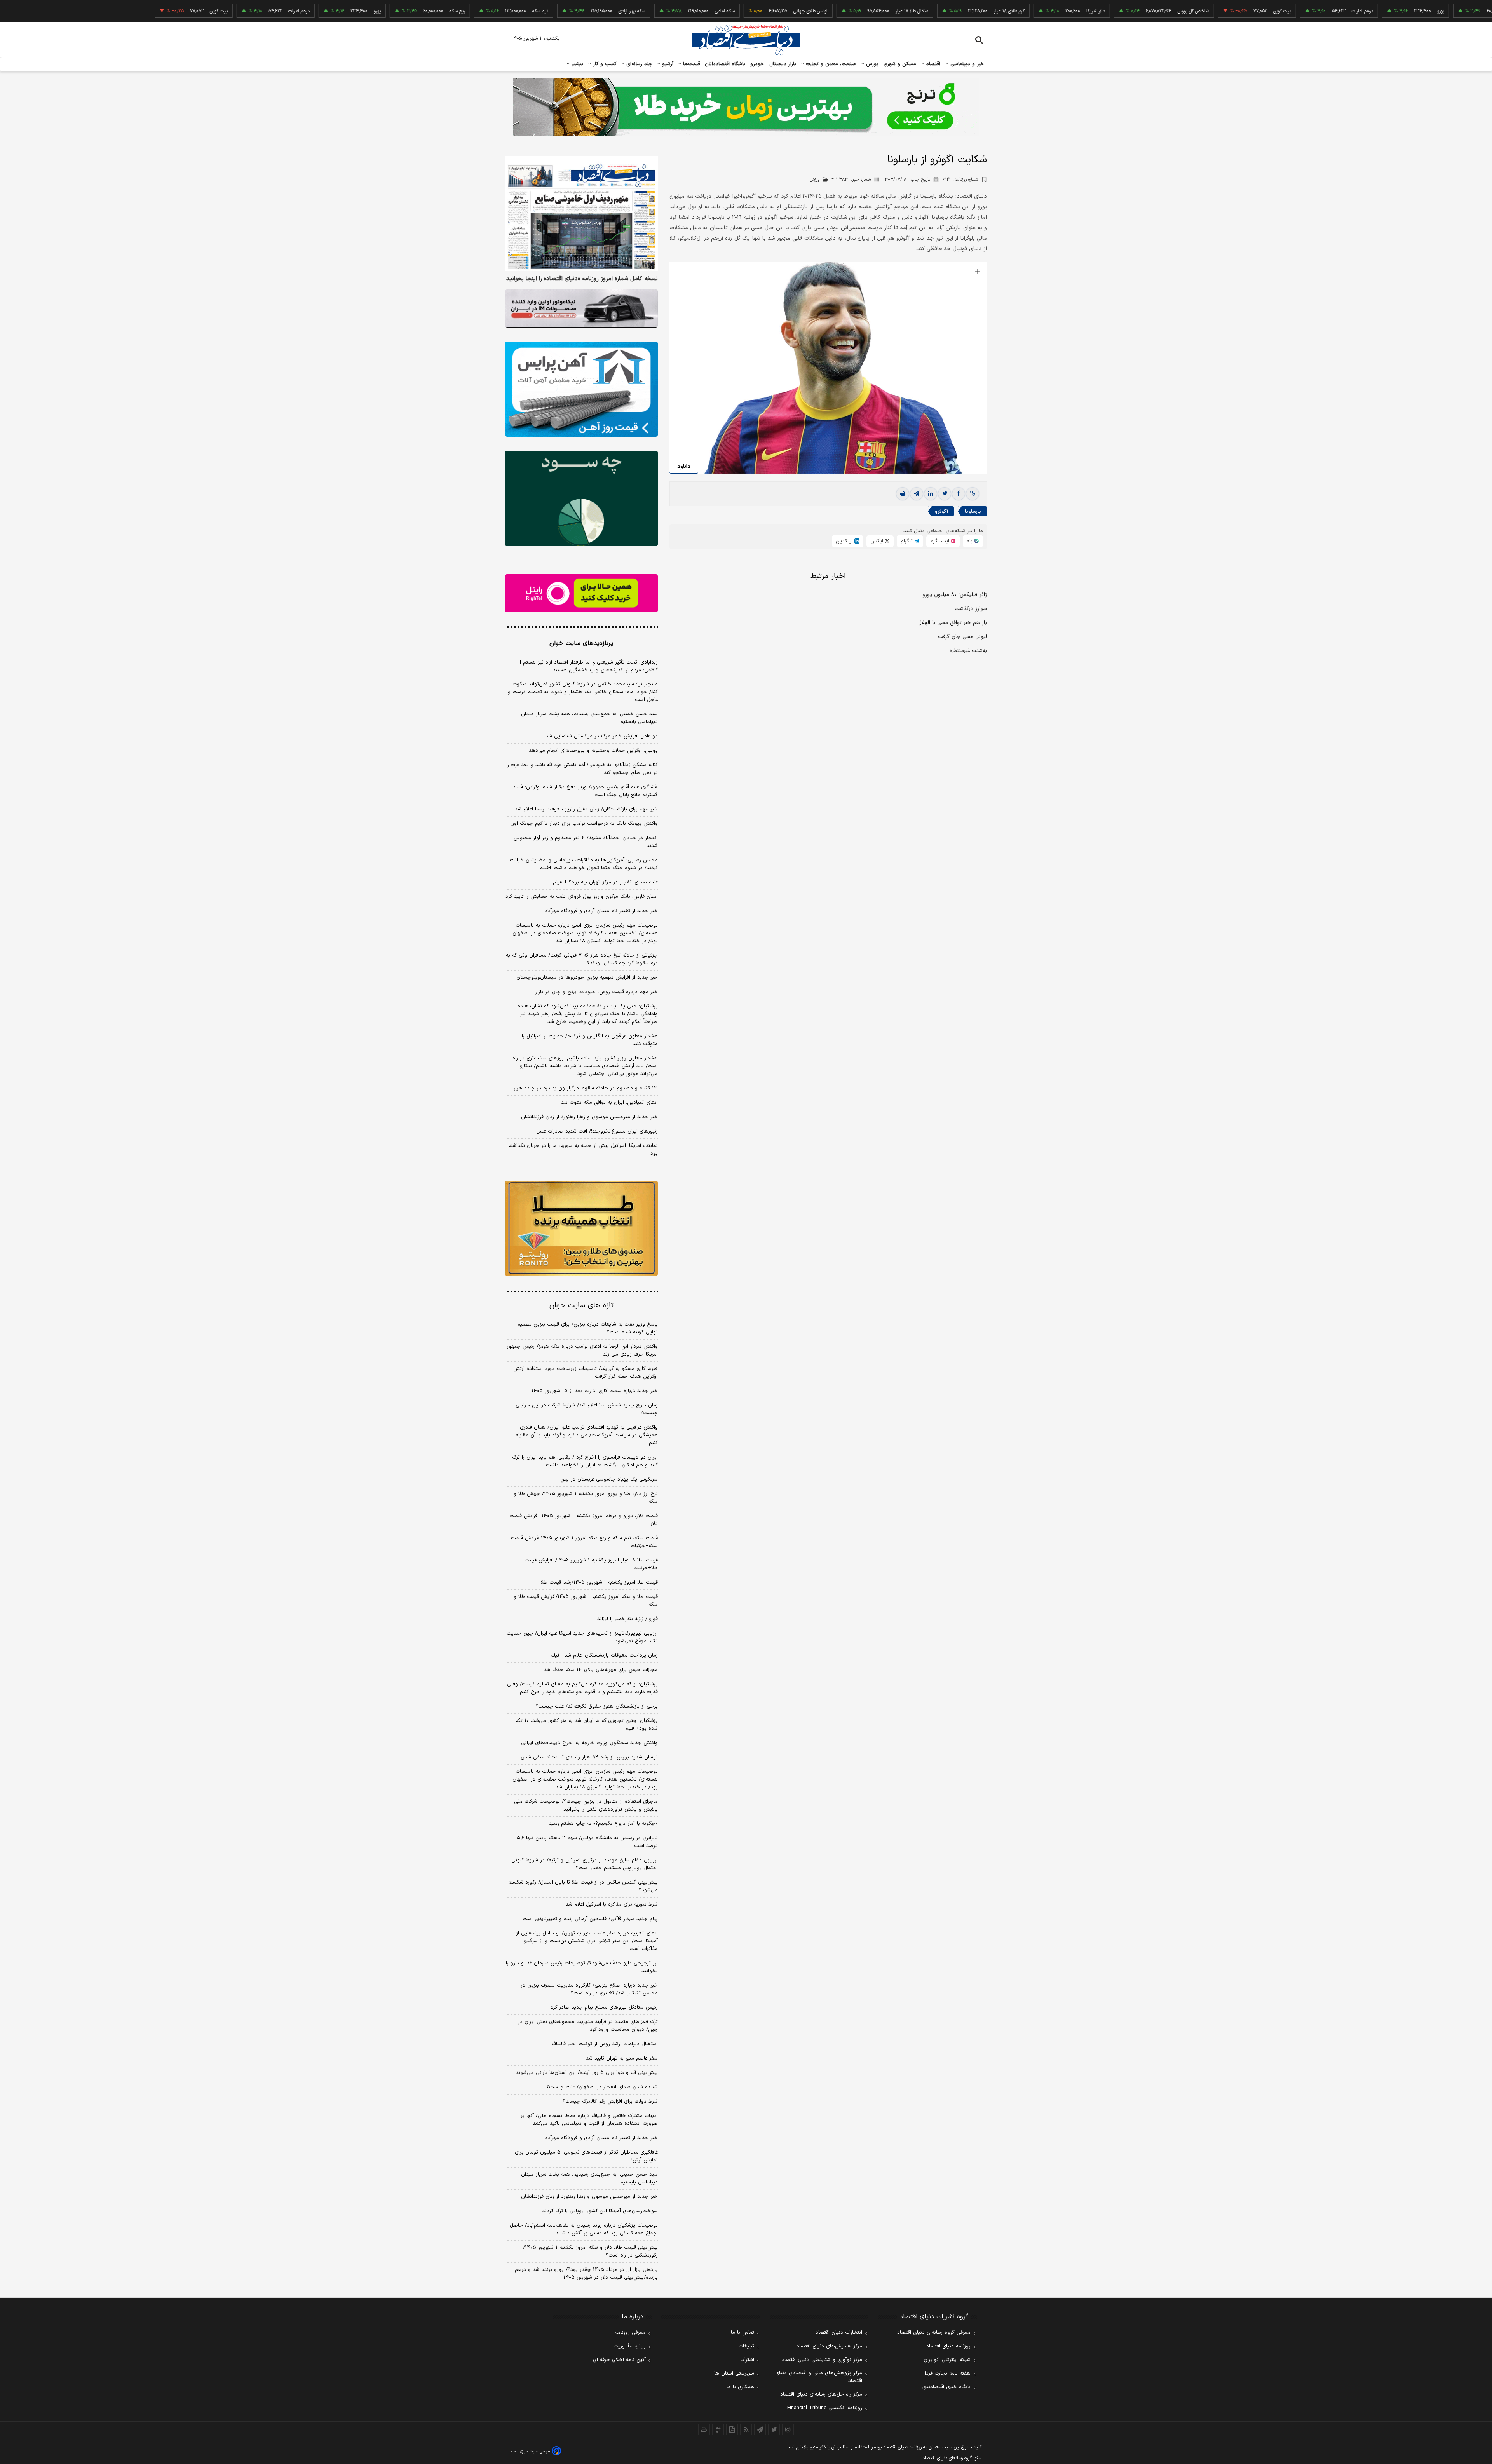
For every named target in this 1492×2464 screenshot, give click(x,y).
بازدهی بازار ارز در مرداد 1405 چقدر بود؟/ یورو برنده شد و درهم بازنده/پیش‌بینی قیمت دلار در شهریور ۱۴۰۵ (586, 2274)
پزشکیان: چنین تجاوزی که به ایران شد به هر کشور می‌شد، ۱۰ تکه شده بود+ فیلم (587, 1725)
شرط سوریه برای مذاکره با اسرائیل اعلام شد (612, 1905)
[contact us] (718, 2429)
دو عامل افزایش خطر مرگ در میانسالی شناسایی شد (602, 736)
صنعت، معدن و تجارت (830, 64)
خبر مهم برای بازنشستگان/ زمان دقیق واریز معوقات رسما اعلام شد (586, 809)
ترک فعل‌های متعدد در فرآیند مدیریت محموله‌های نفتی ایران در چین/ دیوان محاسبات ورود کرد (588, 2026)
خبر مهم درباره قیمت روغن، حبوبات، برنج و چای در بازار (597, 992)
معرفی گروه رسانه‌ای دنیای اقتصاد (934, 2333)
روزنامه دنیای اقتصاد (948, 2346)
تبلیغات (746, 2346)
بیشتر (576, 64)
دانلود (684, 466)
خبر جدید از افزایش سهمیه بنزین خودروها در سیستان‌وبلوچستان (587, 978)
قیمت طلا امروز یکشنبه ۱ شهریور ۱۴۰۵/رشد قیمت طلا (599, 1582)
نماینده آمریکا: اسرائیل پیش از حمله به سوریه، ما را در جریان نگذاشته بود (583, 1150)
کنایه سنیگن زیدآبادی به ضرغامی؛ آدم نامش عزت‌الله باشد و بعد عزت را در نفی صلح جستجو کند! (582, 769)
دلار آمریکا (1004, 11)
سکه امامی (633, 11)
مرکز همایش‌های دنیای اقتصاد (829, 2346)
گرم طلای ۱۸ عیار (917, 11)
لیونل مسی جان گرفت (962, 637)
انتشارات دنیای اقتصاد (839, 2333)
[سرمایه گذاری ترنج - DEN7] (746, 107)
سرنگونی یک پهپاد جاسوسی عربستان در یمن (609, 1479)
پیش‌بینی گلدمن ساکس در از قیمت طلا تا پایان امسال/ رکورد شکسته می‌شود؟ (583, 1886)
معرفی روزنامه (630, 2333)
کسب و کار (604, 64)
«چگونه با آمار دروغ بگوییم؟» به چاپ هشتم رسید (603, 1824)
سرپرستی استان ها (734, 2373)
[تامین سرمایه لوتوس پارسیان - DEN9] (581, 498)
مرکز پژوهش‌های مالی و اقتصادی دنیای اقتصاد (819, 2377)
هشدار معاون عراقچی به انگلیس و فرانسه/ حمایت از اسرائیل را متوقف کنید (590, 1040)
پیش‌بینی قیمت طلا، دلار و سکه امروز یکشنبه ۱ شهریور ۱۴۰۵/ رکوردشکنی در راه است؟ (590, 2251)
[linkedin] (931, 494)
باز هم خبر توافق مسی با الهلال (953, 623)
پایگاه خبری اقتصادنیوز (946, 2387)
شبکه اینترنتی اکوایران (947, 2360)
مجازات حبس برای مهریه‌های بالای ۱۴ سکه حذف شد (601, 1670)
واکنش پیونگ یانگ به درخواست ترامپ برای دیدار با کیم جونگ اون (584, 824)
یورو (1349, 11)
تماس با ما (743, 2333)
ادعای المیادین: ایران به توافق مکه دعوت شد (609, 1103)
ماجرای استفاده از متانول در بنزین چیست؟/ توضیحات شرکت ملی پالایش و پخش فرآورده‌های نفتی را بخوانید (586, 1805)
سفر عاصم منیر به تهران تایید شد (622, 2058)
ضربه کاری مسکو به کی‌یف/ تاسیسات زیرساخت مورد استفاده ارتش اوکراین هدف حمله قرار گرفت (586, 1373)
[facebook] (959, 494)
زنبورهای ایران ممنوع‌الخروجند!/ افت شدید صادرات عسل (597, 1131)
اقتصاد (932, 64)
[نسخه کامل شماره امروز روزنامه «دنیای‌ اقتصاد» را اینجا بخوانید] (581, 213)
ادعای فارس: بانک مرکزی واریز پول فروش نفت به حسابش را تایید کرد (582, 897)
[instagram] (788, 2429)
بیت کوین (1190, 11)
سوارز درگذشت (971, 609)
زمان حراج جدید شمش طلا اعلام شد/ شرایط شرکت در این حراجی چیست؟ (587, 1409)
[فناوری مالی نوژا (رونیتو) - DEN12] (581, 1229)
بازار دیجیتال (783, 64)
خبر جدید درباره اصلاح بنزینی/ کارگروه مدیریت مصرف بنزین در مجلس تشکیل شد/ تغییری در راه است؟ (589, 1989)
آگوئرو (941, 511)
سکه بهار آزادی (540, 11)
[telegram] (917, 494)
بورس (871, 64)
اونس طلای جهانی (718, 11)
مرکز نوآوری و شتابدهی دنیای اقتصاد (822, 2360)
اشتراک (747, 2360)
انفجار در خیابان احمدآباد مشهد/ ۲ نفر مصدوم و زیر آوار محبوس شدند (586, 842)
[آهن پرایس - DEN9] (581, 389)
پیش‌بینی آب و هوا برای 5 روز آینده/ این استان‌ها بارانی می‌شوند (587, 2073)
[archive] (704, 2429)
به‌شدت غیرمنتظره (968, 651)
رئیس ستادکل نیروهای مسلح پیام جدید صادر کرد (604, 2007)
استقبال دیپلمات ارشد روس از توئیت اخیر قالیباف (605, 2044)
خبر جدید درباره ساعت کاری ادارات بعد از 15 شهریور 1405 (595, 1391)
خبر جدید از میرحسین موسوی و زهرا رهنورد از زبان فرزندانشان (589, 1117)
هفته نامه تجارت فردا (948, 2373)
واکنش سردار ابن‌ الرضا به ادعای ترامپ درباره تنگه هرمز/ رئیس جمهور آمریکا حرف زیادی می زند (582, 1350)
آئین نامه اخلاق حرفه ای (619, 2360)
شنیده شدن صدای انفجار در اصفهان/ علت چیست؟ (602, 2087)
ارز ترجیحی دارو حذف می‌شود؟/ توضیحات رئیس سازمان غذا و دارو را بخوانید (582, 1967)
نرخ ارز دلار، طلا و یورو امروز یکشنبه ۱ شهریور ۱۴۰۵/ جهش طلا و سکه (586, 1498)
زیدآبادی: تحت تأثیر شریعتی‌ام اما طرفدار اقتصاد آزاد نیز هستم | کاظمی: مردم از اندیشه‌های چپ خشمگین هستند (589, 666)
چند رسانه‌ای (638, 64)
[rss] (746, 2429)
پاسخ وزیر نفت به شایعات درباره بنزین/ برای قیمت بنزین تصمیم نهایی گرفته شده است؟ (587, 1328)
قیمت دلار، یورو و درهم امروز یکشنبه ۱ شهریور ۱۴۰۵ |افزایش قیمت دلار (584, 1520)
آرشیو (667, 64)
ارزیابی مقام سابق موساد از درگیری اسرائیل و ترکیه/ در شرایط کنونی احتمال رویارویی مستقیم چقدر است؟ (585, 1864)
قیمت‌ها (691, 64)
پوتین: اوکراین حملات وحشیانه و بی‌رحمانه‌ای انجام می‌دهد (593, 751)
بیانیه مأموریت (630, 2346)
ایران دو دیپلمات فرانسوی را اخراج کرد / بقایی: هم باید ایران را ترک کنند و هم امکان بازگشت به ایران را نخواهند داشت (585, 1461)
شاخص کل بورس (1101, 11)
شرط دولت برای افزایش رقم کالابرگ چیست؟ (610, 2102)
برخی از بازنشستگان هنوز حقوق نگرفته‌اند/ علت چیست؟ (597, 1706)
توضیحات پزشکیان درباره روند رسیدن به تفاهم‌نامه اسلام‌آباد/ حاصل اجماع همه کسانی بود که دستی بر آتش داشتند (584, 2229)
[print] (903, 494)
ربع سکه (1429, 11)
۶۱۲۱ (960, 179)
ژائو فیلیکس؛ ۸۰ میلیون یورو (955, 595)
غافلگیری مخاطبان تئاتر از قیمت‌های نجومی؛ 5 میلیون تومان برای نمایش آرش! (586, 2156)
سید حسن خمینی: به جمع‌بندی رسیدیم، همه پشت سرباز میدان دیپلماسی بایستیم (589, 718)
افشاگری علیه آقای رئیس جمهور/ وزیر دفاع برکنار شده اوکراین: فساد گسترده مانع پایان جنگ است (585, 791)
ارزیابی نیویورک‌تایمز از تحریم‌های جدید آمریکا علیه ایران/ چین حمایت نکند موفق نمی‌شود (582, 1637)
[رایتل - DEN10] (581, 593)
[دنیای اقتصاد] (746, 40)
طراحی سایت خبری (535, 2451)
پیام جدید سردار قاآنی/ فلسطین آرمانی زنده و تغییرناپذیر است (590, 1919)
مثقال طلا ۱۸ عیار (820, 11)
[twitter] (945, 494)
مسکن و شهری (900, 64)
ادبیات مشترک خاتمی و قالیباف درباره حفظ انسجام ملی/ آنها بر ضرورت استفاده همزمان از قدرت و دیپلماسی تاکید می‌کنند (589, 2120)
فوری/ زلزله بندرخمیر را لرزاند (627, 1619)
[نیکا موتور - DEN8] (581, 308)
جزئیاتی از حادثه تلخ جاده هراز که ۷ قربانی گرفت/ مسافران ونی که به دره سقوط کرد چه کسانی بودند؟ (582, 959)
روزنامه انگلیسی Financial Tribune (825, 2408)
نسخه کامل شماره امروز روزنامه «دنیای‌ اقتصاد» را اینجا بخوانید (582, 279)
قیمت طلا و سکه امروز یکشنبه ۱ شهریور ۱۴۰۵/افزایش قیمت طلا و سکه (586, 1601)
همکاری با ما (740, 2387)
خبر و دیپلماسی (966, 64)
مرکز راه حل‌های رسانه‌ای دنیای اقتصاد (821, 2394)
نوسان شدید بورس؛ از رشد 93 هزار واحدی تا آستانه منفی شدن (589, 1757)
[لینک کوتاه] (973, 494)
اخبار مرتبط (828, 576)
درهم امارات (1270, 11)
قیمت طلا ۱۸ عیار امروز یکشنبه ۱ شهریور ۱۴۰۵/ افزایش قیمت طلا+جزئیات (591, 1564)
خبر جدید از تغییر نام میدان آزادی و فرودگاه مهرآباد (601, 911)
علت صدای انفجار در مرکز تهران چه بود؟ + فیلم (605, 882)
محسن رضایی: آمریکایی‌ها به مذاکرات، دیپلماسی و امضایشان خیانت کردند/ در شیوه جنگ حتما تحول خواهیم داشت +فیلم (584, 864)
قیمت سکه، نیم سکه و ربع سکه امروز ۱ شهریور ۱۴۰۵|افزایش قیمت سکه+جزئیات (584, 1542)
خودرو (757, 64)
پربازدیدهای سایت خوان (581, 643)
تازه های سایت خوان (581, 1306)
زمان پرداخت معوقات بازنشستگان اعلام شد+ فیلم (604, 1655)
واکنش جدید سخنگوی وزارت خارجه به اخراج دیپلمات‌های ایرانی (589, 1743)
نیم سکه (448, 11)
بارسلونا (973, 511)
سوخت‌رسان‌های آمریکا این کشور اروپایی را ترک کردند (600, 2211)
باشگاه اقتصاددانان (725, 64)
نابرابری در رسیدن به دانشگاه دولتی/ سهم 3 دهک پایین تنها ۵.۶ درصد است (587, 1842)
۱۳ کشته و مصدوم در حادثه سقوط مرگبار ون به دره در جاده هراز (586, 1088)
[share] (732, 2429)
